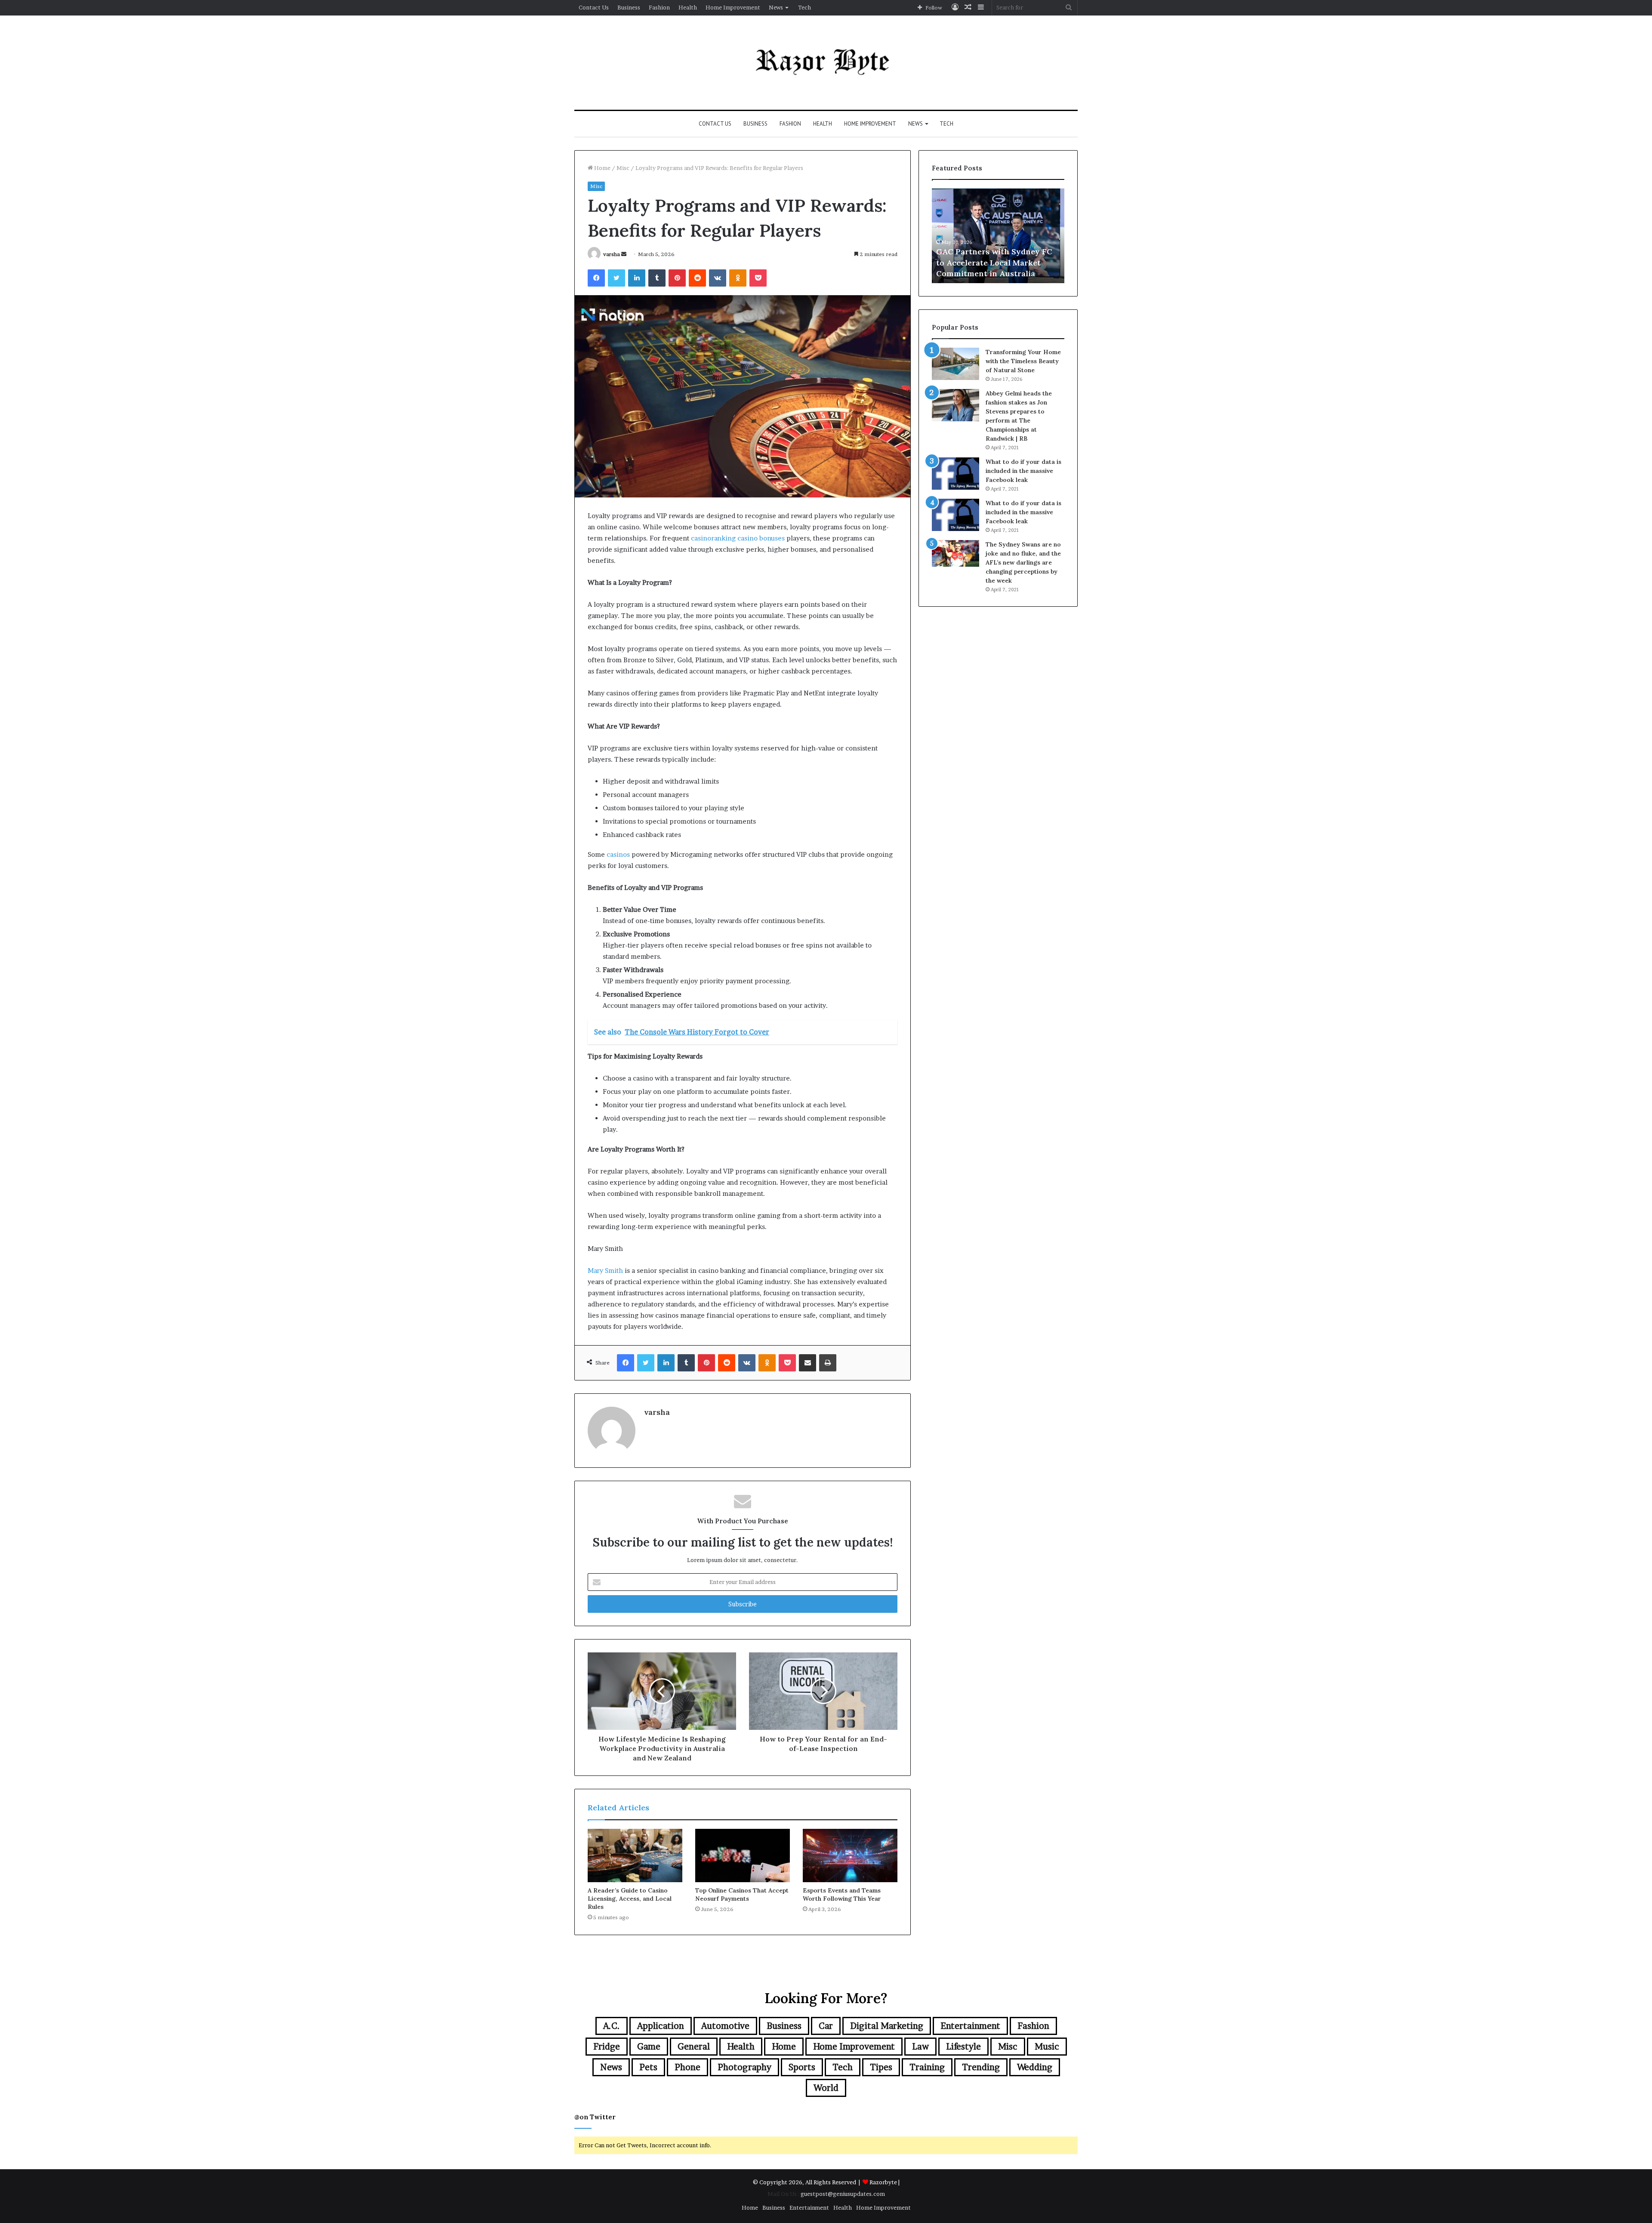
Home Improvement (733, 7)
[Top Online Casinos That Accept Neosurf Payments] (743, 1856)
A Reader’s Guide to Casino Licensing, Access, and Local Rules (630, 1899)
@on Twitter (595, 2117)
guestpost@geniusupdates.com (843, 2194)
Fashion (659, 7)
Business (629, 7)
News (776, 7)
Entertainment (970, 2026)
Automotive (725, 2026)
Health (688, 7)
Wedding (1035, 2067)
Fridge (607, 2047)
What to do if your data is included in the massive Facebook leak (1023, 471)
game (649, 2047)
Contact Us (594, 7)
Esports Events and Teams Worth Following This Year (842, 1894)
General (694, 2047)
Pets (648, 2067)
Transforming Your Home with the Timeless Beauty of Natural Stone (1023, 361)
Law (920, 2047)
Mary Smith (605, 1271)
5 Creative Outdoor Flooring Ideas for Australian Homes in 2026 (994, 262)
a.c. (612, 2026)
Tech (804, 7)
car (826, 2026)
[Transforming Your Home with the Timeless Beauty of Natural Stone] (955, 364)
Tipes (881, 2067)
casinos (618, 854)
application (661, 2026)
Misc (623, 168)
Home (602, 168)
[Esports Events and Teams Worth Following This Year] (850, 1856)
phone (687, 2067)
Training (927, 2067)
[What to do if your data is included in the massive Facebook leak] (955, 474)
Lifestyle (963, 2047)
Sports (802, 2067)
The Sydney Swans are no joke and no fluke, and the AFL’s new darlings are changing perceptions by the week (1023, 562)
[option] (998, 236)
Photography (744, 2067)
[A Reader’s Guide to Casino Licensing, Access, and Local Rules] (635, 1856)
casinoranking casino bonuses (738, 538)
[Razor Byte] (826, 63)
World (826, 2088)
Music (1047, 2047)
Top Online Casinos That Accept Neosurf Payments (742, 1894)
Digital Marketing (887, 2026)
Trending (981, 2067)
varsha (612, 254)
